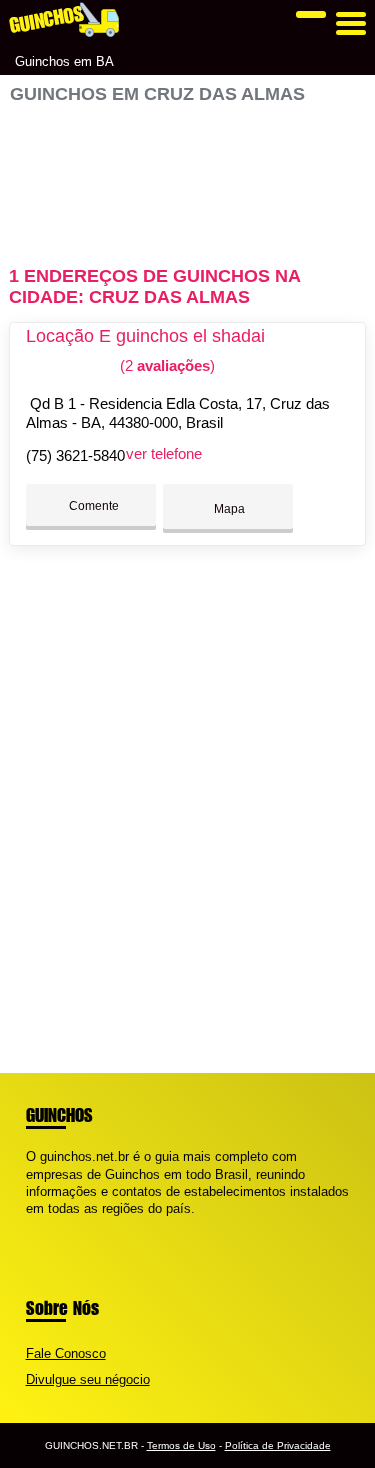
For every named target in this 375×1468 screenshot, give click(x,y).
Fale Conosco (66, 1353)
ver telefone (164, 453)
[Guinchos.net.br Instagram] (48, 1225)
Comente (92, 506)
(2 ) (165, 365)
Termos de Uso (181, 1445)
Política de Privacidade (278, 1445)
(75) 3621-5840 (75, 455)
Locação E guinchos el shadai (145, 336)
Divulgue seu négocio (88, 1379)
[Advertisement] (187, 176)
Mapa (228, 509)
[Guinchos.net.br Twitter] (39, 1225)
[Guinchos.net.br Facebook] (30, 1225)
